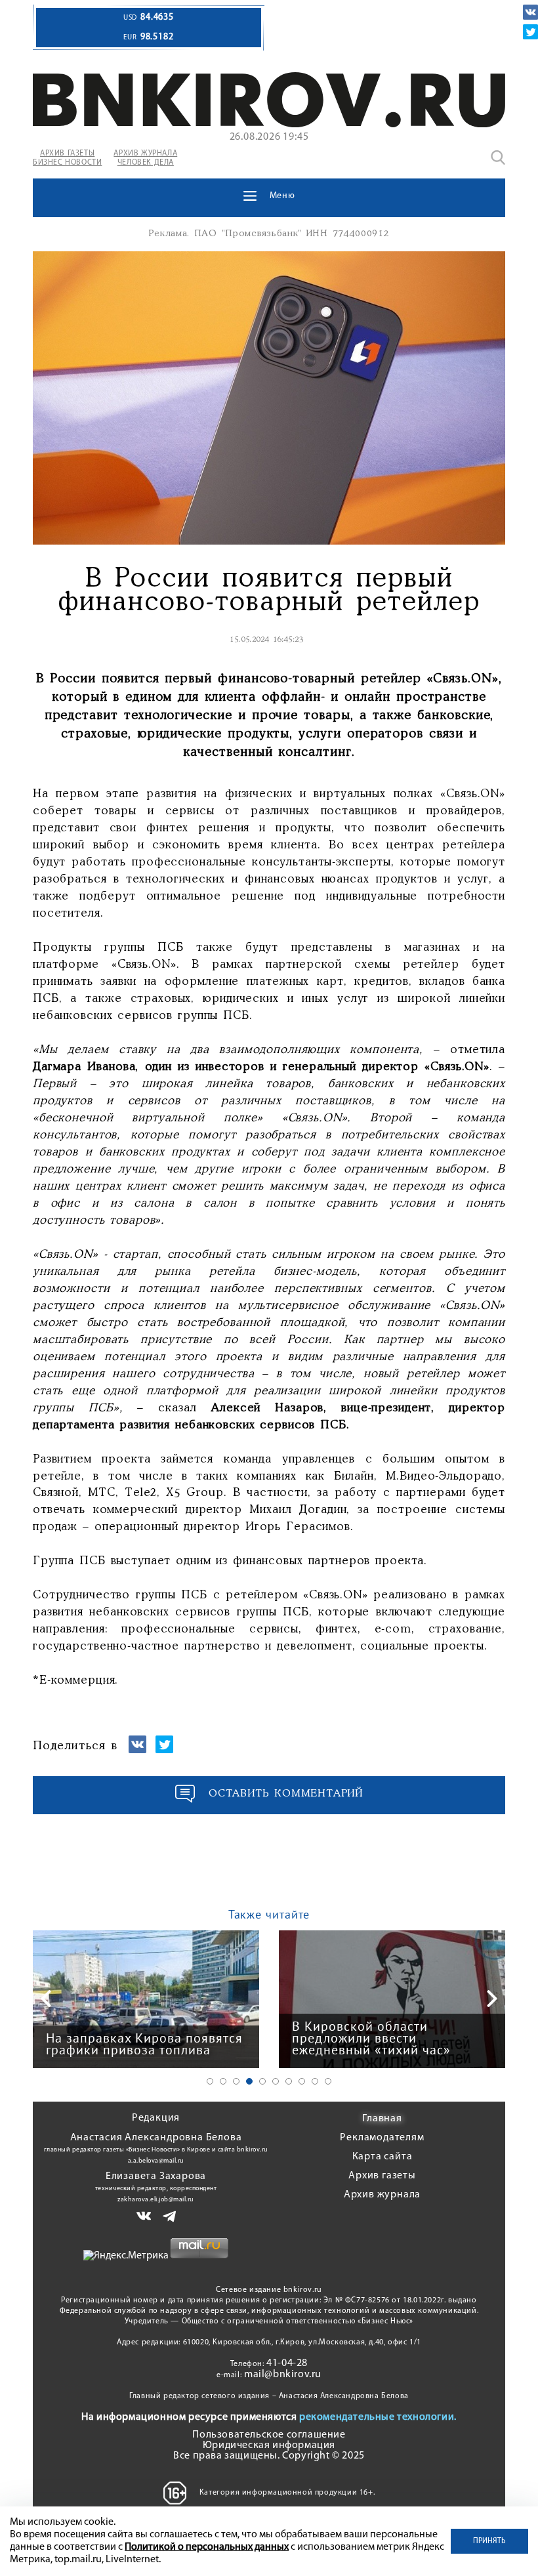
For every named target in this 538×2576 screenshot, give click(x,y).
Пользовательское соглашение (269, 2435)
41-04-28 (287, 2363)
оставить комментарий (286, 1794)
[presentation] (46, 1999)
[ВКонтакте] (530, 12)
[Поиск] (498, 157)
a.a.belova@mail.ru (156, 2161)
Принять (489, 2541)
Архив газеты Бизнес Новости (67, 158)
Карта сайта (383, 2157)
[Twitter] (530, 32)
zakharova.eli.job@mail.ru (156, 2200)
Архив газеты (382, 2176)
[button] (210, 2081)
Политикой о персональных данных (207, 2547)
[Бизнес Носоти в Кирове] (269, 125)
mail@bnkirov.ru (283, 2375)
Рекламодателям (382, 2138)
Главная (382, 2119)
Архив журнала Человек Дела (145, 158)
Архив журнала (382, 2195)
